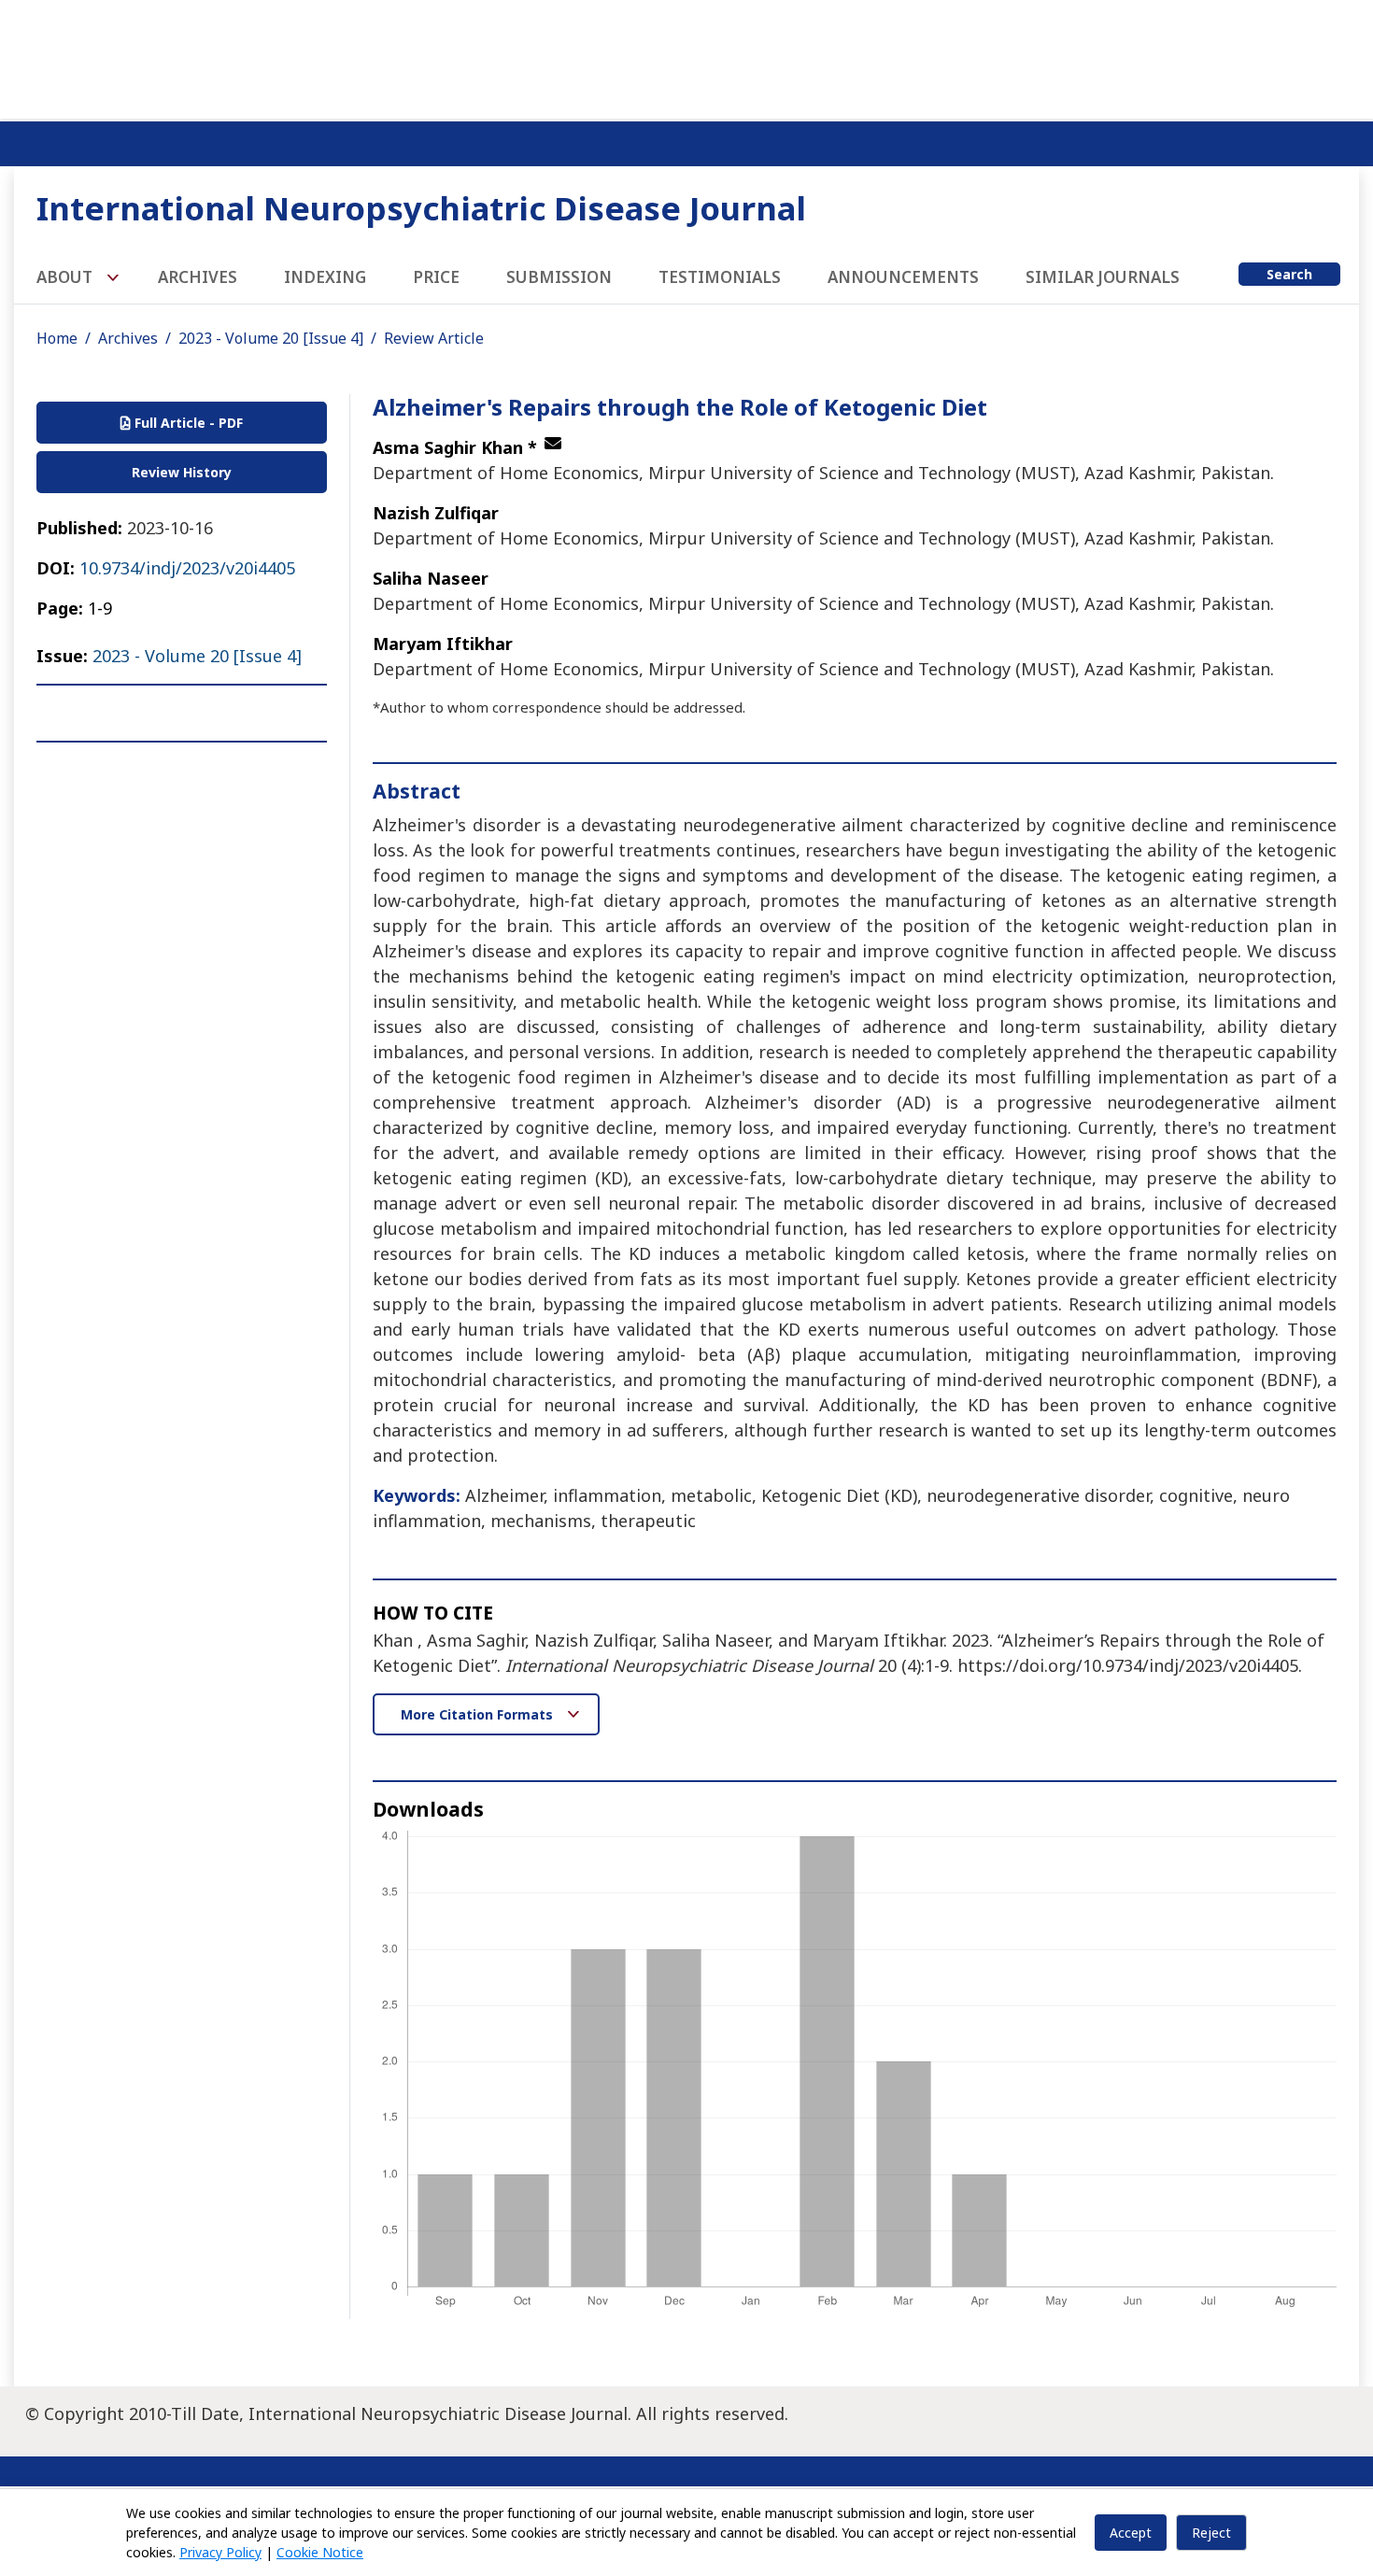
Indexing (325, 277)
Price (436, 277)
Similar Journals (1103, 277)
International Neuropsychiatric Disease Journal (421, 208)
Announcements (903, 277)
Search (1289, 274)
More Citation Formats (479, 1714)
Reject (1211, 2533)
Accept (1131, 2533)
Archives (198, 277)
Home (57, 338)
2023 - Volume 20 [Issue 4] (271, 338)
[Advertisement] (686, 56)
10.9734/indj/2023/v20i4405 (187, 568)
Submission (559, 277)
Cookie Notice (320, 2552)
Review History (182, 472)
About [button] (66, 277)
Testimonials (720, 277)
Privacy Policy (220, 2552)
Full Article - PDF (187, 423)
